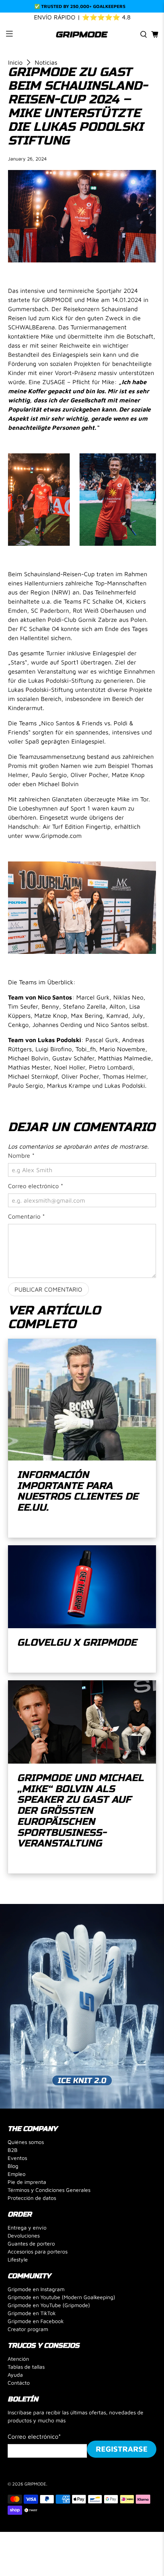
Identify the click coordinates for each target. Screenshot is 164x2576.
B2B (13, 2150)
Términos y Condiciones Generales (49, 2190)
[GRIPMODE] (82, 34)
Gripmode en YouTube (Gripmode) (49, 2305)
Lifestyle (18, 2259)
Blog (13, 2166)
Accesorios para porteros (38, 2251)
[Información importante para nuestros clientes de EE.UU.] (82, 1400)
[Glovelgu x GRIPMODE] (82, 1587)
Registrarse (122, 2449)
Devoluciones (24, 2235)
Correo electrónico (36, 1186)
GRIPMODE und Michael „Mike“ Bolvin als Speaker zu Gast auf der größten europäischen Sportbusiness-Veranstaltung (80, 1811)
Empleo (17, 2174)
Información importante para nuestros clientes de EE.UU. (78, 1491)
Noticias (46, 62)
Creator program (28, 2329)
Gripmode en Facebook (36, 2321)
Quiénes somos (26, 2142)
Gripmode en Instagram (36, 2289)
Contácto (19, 2383)
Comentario (27, 1216)
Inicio (15, 62)
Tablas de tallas (26, 2367)
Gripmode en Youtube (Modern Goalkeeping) (61, 2297)
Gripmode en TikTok (32, 2313)
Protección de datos (32, 2198)
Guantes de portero (31, 2243)
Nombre (21, 1155)
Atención (18, 2359)
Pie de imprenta (27, 2182)
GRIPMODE (35, 2484)
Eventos (17, 2158)
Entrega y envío (27, 2227)
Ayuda (15, 2375)
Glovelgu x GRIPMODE (77, 1642)
